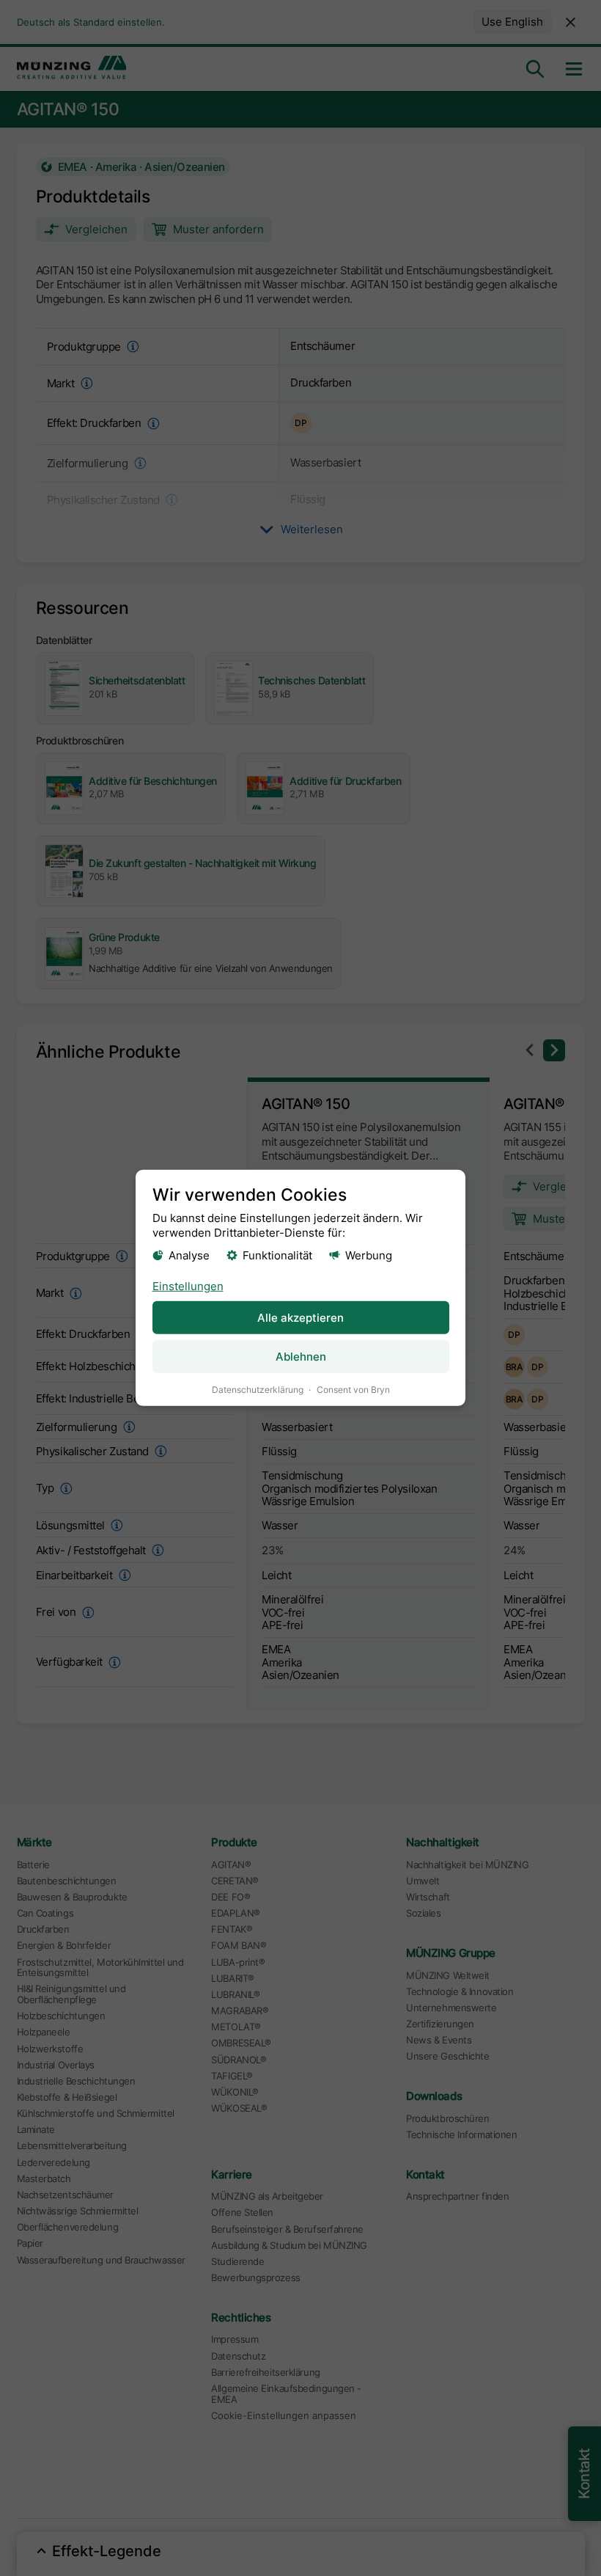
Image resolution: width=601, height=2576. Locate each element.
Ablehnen (301, 1357)
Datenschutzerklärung (258, 1390)
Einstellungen (188, 1285)
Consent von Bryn (353, 1390)
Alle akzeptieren (300, 1318)
